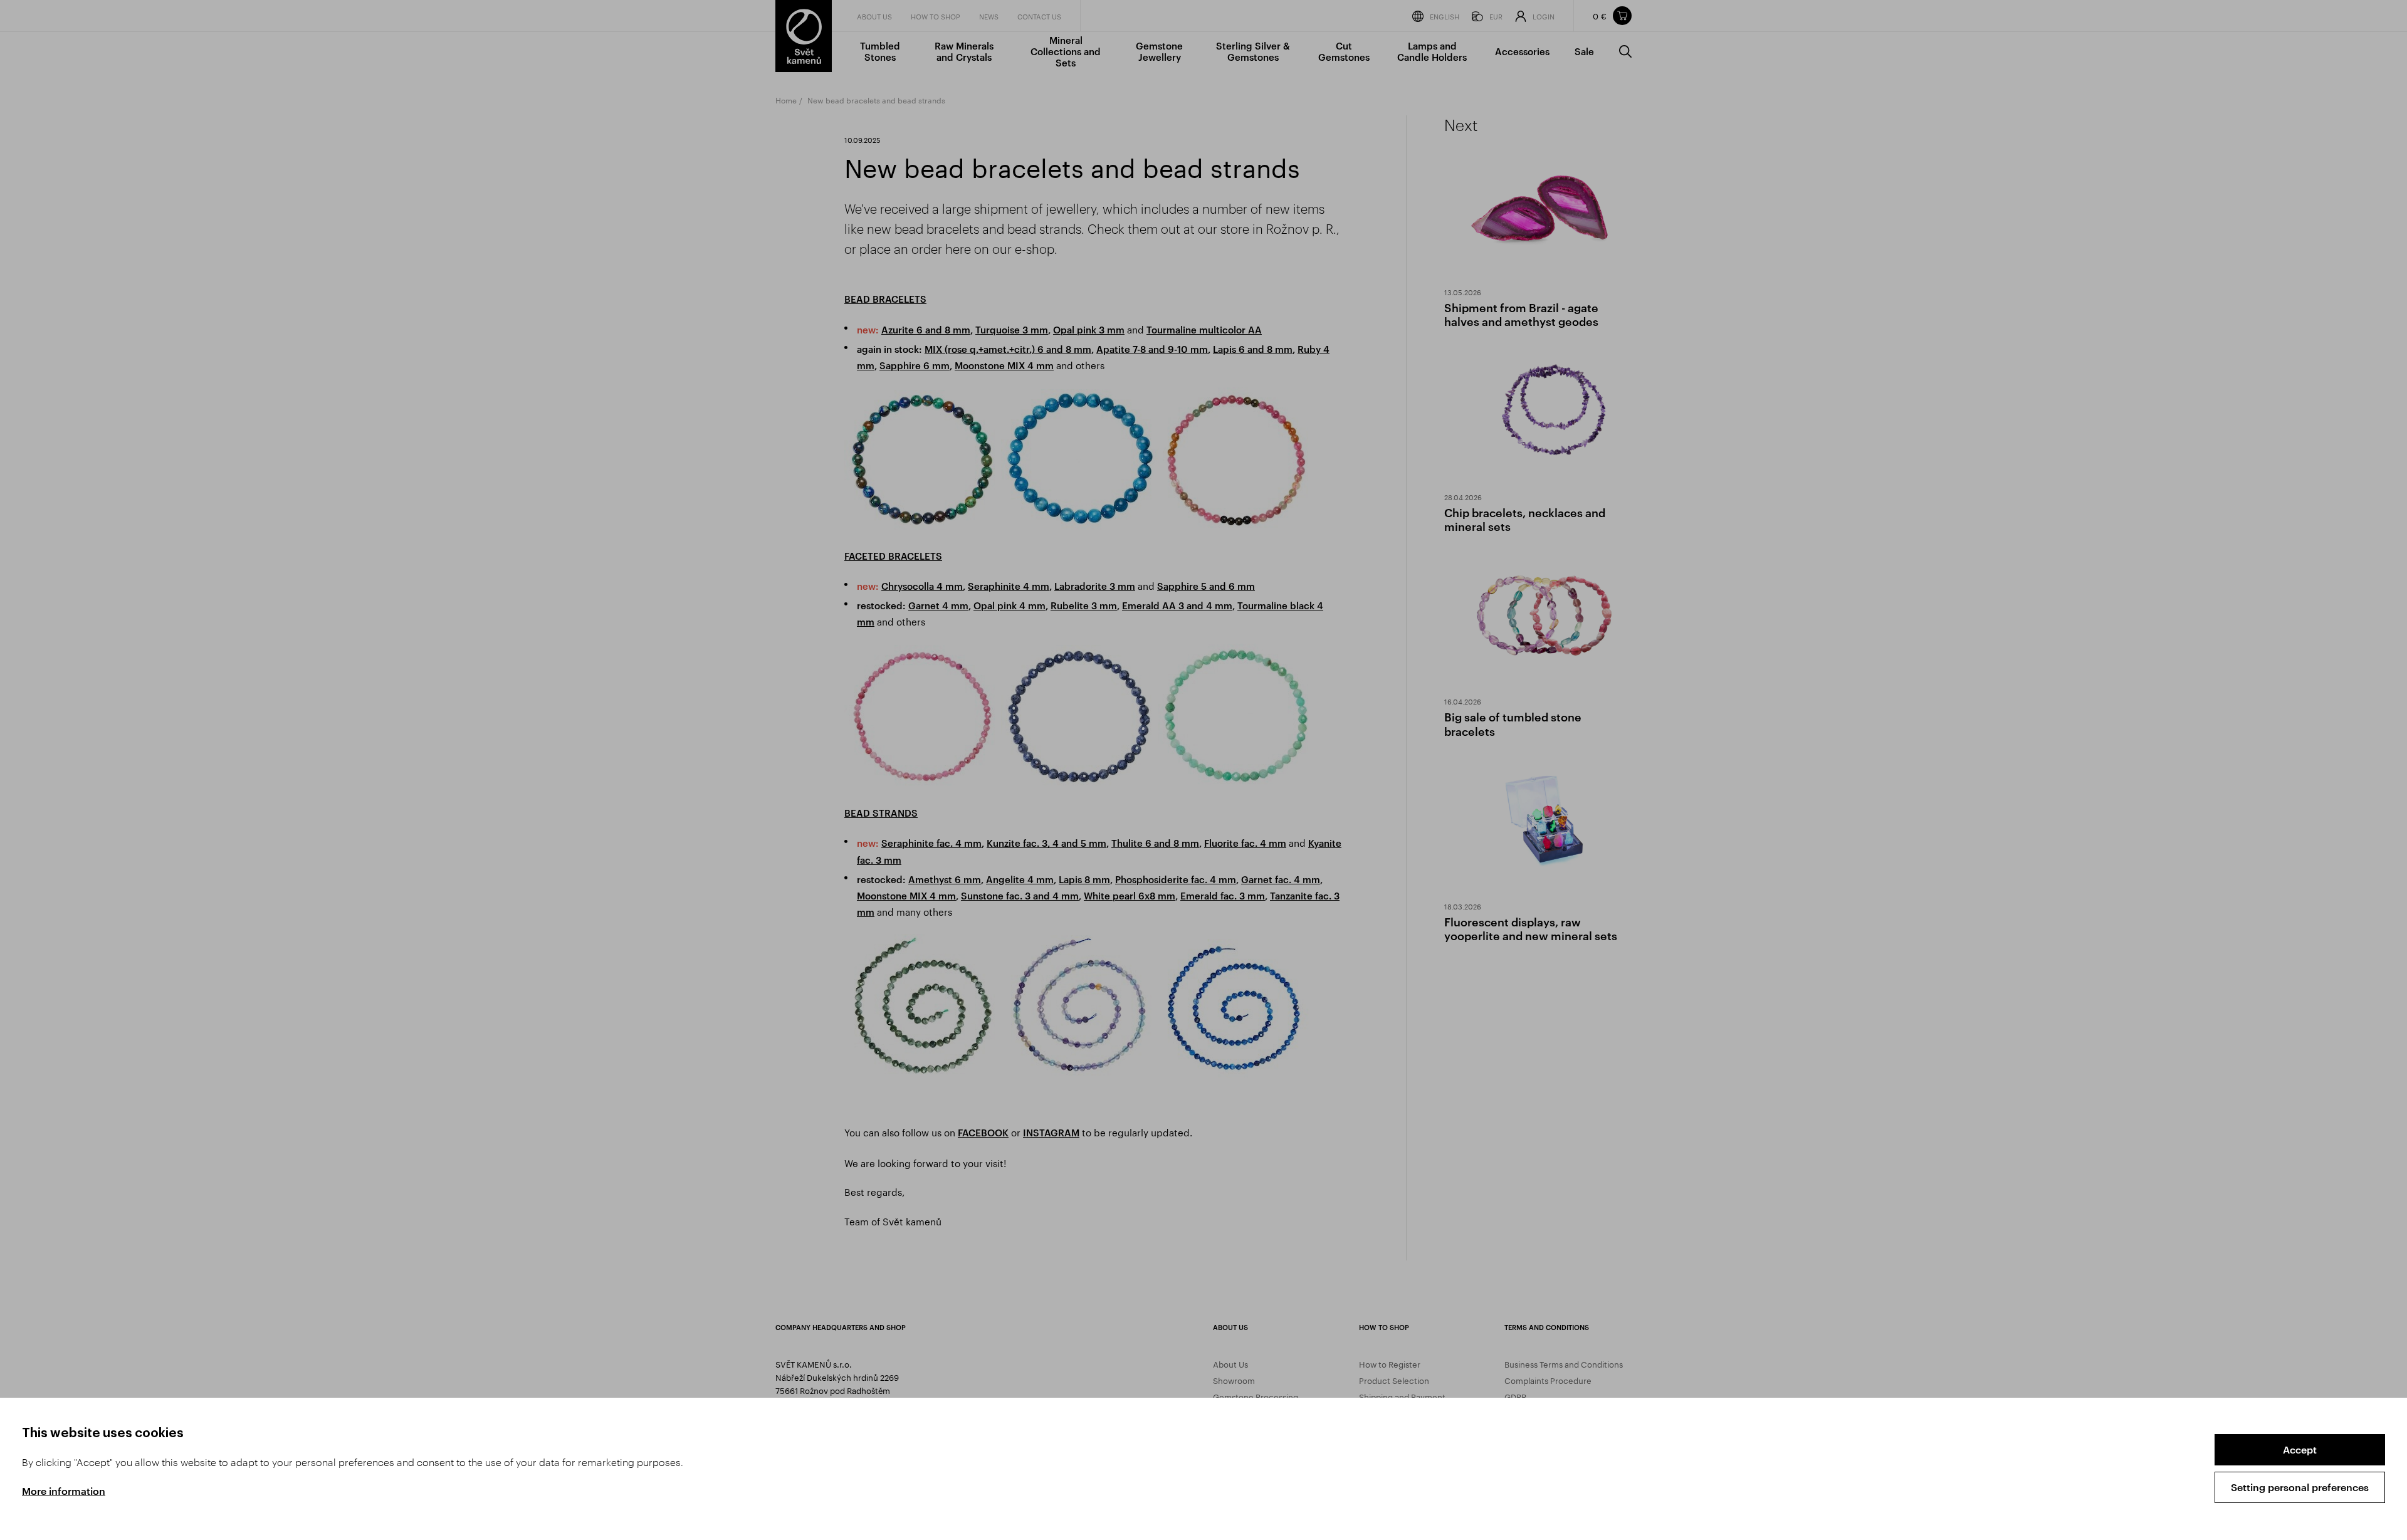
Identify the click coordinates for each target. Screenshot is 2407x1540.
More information (64, 1491)
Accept (2300, 1449)
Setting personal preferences (2300, 1487)
